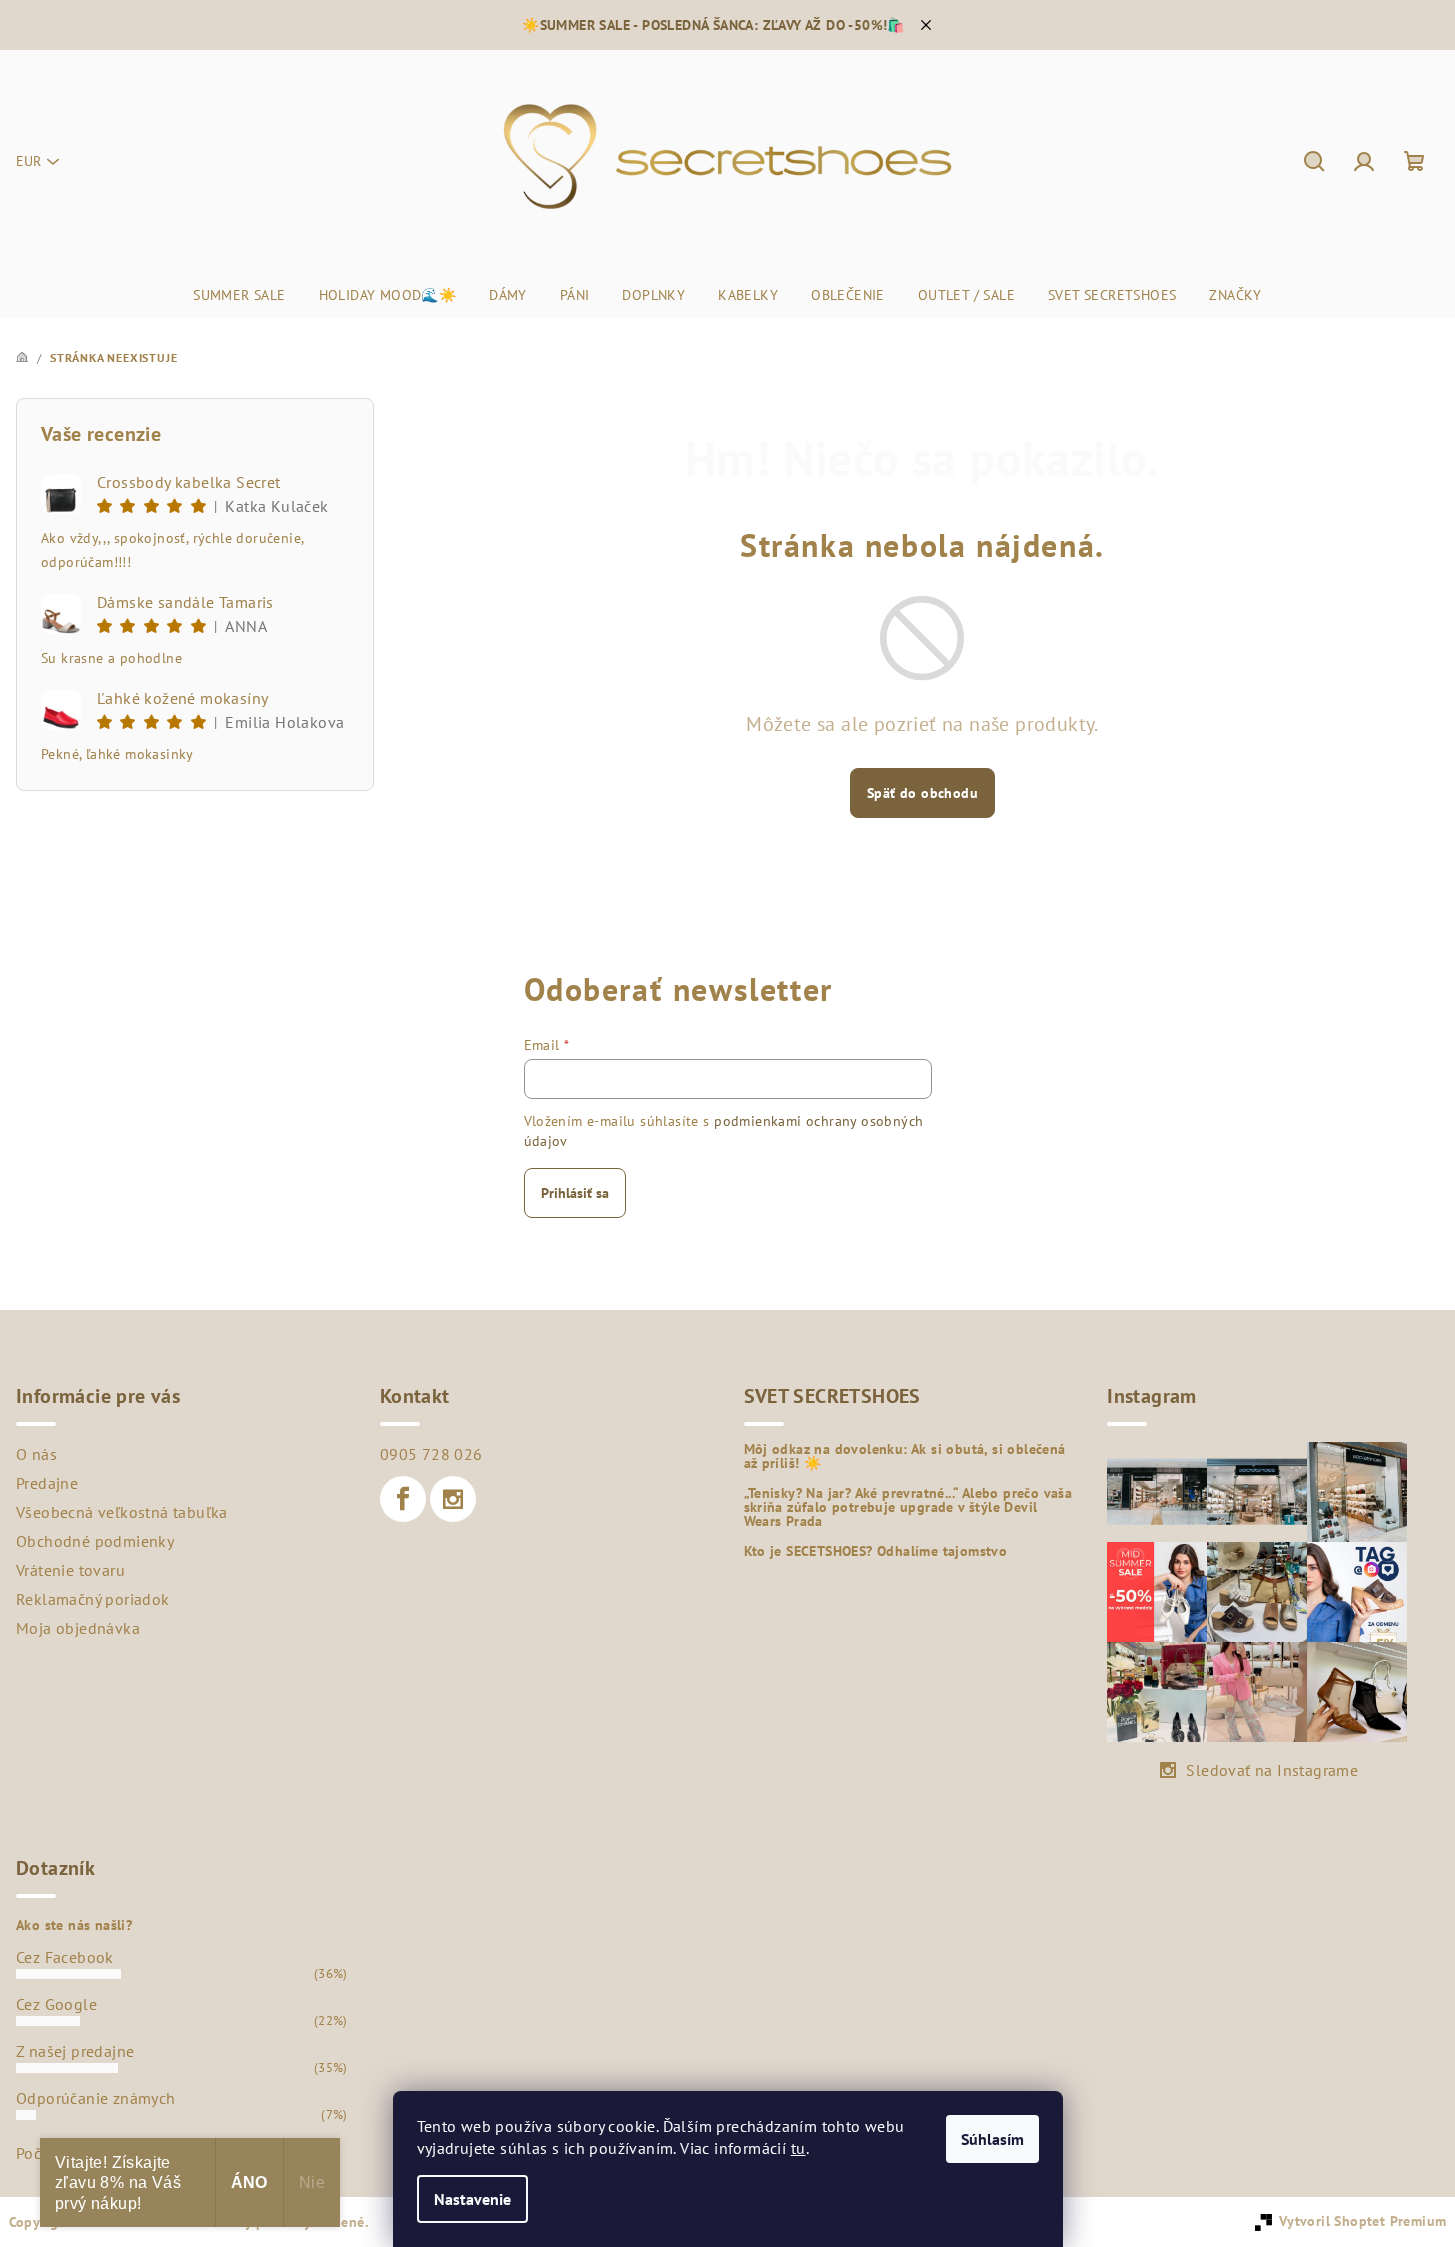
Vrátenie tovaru (70, 1570)
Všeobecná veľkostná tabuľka (122, 1512)
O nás (36, 1454)
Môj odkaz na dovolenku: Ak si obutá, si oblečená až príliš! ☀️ (905, 1456)
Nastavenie (472, 2199)
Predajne (47, 1483)
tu (798, 2148)
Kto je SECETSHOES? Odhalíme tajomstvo (876, 1551)
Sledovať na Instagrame (1272, 1770)
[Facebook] (403, 1499)
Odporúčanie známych (96, 2098)
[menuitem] (239, 295)
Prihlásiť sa (575, 1193)
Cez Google (56, 2004)
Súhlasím (992, 2139)
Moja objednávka (78, 1628)
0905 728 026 (431, 1454)
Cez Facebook (65, 1957)
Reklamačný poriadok (93, 1599)
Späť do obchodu (922, 793)
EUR (28, 161)
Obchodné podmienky (95, 1541)
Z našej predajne (75, 2051)
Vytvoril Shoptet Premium (1363, 2221)
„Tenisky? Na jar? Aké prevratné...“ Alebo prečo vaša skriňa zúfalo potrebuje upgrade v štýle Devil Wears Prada (908, 1507)
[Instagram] (453, 1499)
